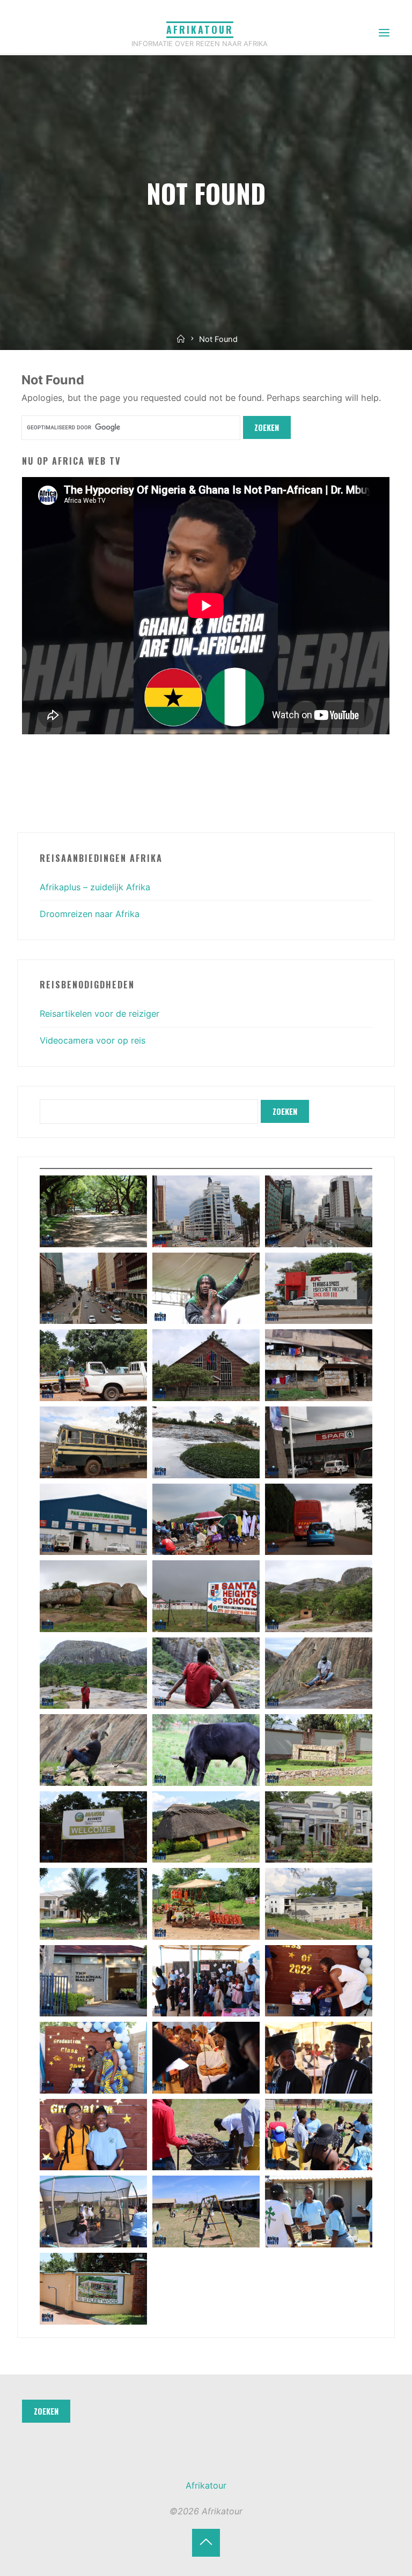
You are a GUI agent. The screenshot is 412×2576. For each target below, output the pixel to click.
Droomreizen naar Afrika (90, 914)
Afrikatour (200, 29)
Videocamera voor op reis (93, 1040)
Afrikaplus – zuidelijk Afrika (95, 887)
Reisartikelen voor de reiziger (100, 1014)
